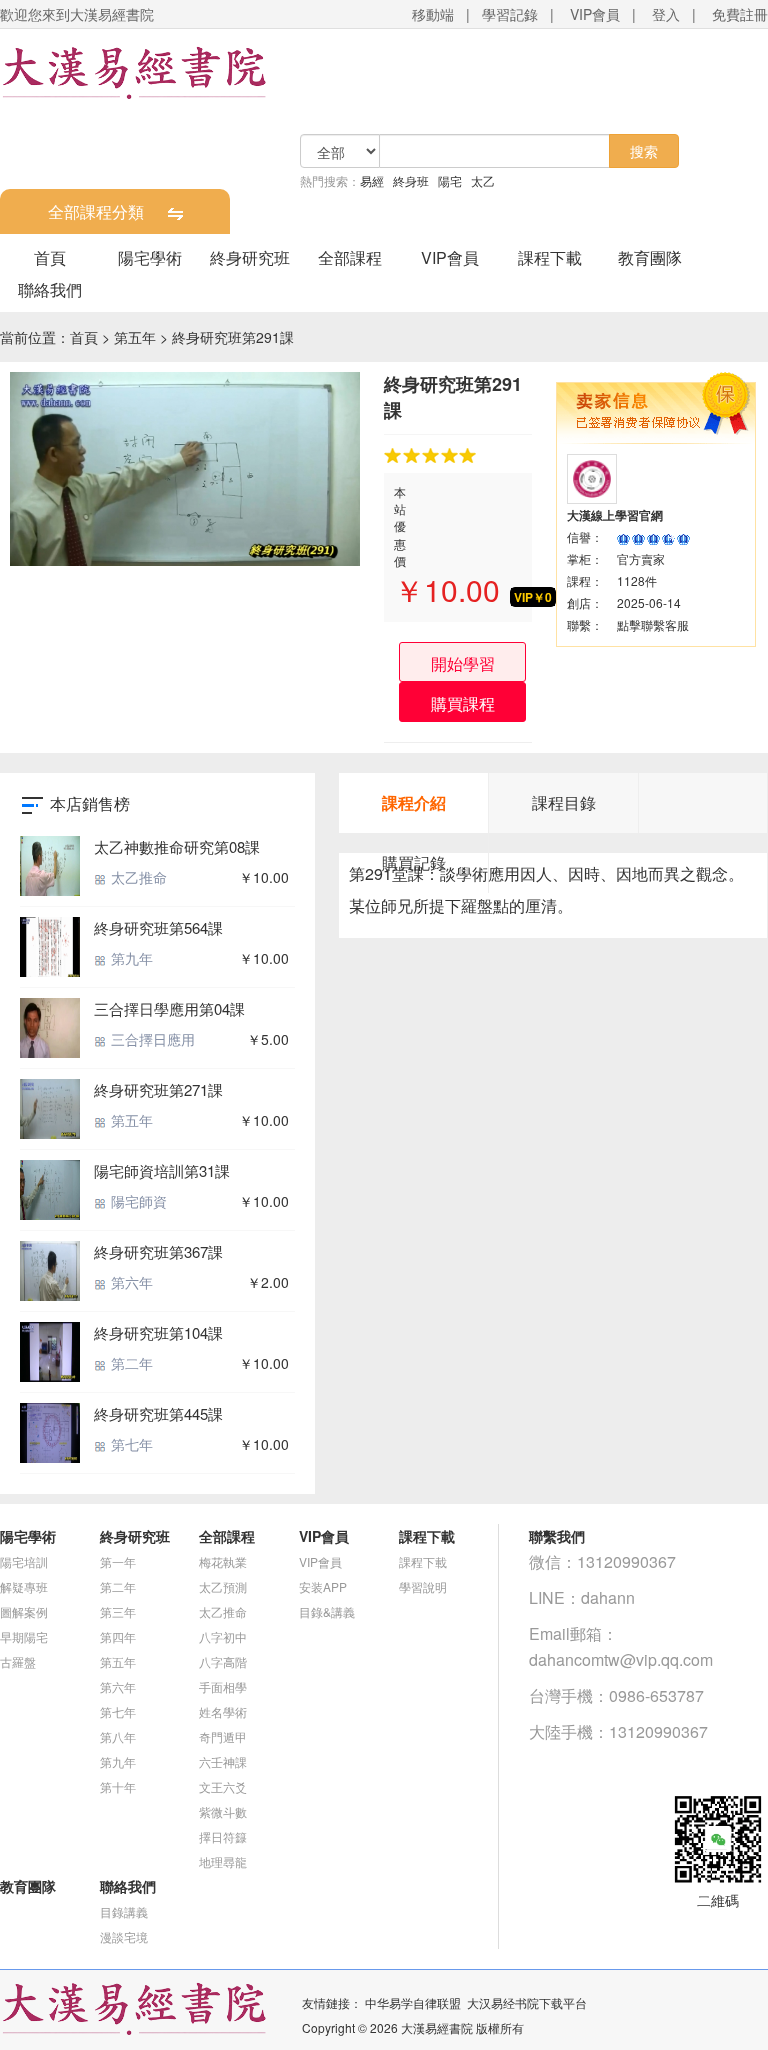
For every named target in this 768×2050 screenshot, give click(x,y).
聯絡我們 (50, 289)
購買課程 (463, 703)
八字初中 (223, 1636)
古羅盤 (18, 1661)
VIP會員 (595, 14)
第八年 (118, 1736)
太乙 (483, 180)
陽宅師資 (137, 1201)
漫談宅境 (124, 1936)
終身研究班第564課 (158, 927)
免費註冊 (740, 14)
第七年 (130, 1444)
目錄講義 (124, 1911)
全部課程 (350, 257)
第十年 (118, 1786)
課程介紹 (414, 802)
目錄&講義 (327, 1611)
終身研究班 (250, 257)
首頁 (50, 257)
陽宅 (450, 180)
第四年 (118, 1636)
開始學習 (463, 663)
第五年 (135, 337)
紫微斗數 (223, 1811)
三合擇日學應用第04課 (169, 1008)
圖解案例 (24, 1611)
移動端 (433, 14)
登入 (666, 14)
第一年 (118, 1561)
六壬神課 (223, 1761)
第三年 (118, 1611)
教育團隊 (650, 257)
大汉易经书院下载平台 (527, 2002)
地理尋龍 (223, 1861)
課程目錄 (564, 802)
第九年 (130, 958)
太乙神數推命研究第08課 (177, 846)
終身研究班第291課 (233, 337)
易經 (372, 180)
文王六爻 (223, 1786)
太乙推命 (137, 877)
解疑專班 (24, 1586)
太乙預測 (223, 1586)
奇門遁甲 (223, 1736)
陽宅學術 (150, 257)
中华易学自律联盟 (413, 2002)
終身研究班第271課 (158, 1089)
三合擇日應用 (151, 1039)
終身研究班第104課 (158, 1332)
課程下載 (550, 257)
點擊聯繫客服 (653, 624)
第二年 (130, 1363)
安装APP (323, 1586)
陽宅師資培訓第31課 (162, 1170)
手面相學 (223, 1686)
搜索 (644, 151)
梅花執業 (223, 1561)
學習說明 (423, 1586)
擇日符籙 (223, 1836)
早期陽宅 (24, 1636)
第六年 (130, 1282)
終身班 (411, 180)
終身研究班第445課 (158, 1413)
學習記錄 (510, 14)
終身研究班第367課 (158, 1251)
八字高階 (223, 1661)
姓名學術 (223, 1711)
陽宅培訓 (24, 1561)
